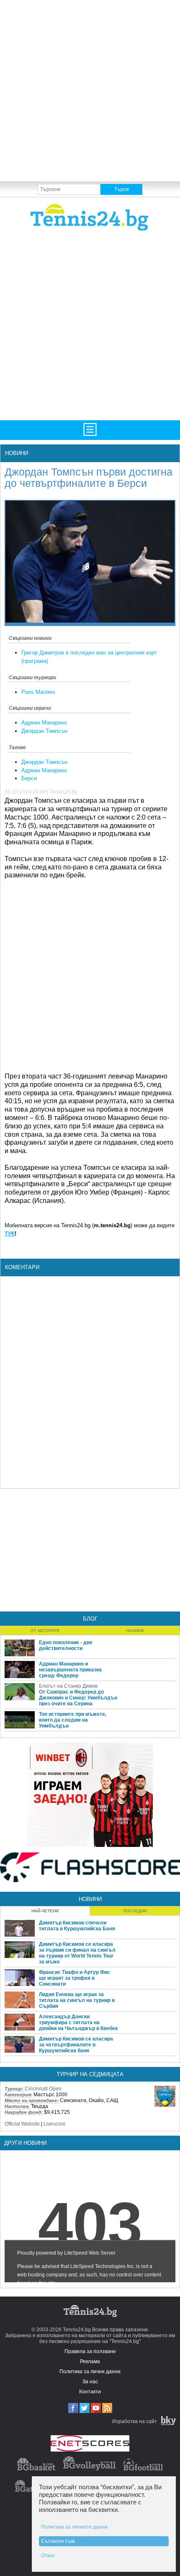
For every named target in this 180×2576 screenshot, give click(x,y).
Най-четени (45, 1911)
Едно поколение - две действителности (66, 1645)
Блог (90, 1619)
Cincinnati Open (43, 2089)
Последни (135, 1911)
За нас (90, 2382)
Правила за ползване (90, 2351)
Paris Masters (38, 692)
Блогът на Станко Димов (68, 1686)
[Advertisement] (90, 90)
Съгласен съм (58, 2541)
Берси (29, 778)
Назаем (135, 1631)
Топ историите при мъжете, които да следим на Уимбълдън (73, 1720)
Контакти (90, 2392)
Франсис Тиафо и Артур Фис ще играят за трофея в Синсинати (75, 1978)
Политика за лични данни (90, 2372)
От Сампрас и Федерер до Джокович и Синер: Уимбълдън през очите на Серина (78, 1698)
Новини (17, 453)
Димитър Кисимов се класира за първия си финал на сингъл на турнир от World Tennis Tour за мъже (77, 1953)
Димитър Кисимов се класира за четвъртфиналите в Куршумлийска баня (76, 2045)
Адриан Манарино (44, 723)
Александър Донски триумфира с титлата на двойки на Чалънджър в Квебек (78, 2023)
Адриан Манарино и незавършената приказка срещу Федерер (70, 1670)
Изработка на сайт (135, 2421)
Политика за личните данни (74, 2527)
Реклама (90, 2361)
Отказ (48, 2555)
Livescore (55, 2124)
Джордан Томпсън (44, 731)
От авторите (45, 1631)
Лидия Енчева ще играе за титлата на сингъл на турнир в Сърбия (77, 2000)
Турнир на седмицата (90, 2074)
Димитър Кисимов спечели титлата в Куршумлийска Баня (77, 1926)
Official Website (22, 2124)
